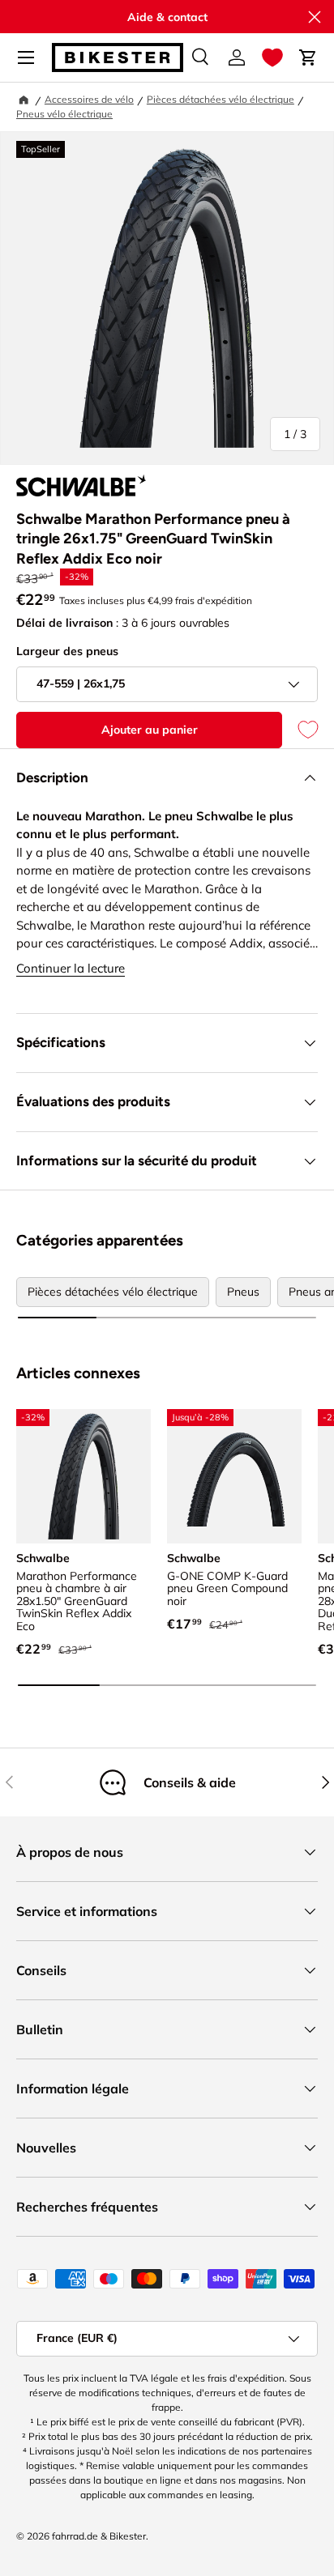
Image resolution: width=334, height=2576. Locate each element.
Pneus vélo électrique (64, 114)
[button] (272, 57)
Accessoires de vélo (89, 99)
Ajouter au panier (150, 730)
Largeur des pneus (67, 651)
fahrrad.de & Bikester (99, 2536)
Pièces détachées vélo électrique (221, 99)
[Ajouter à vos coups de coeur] (300, 730)
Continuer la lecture (71, 968)
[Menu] (26, 57)
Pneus (243, 1292)
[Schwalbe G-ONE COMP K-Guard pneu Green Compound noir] (234, 1476)
